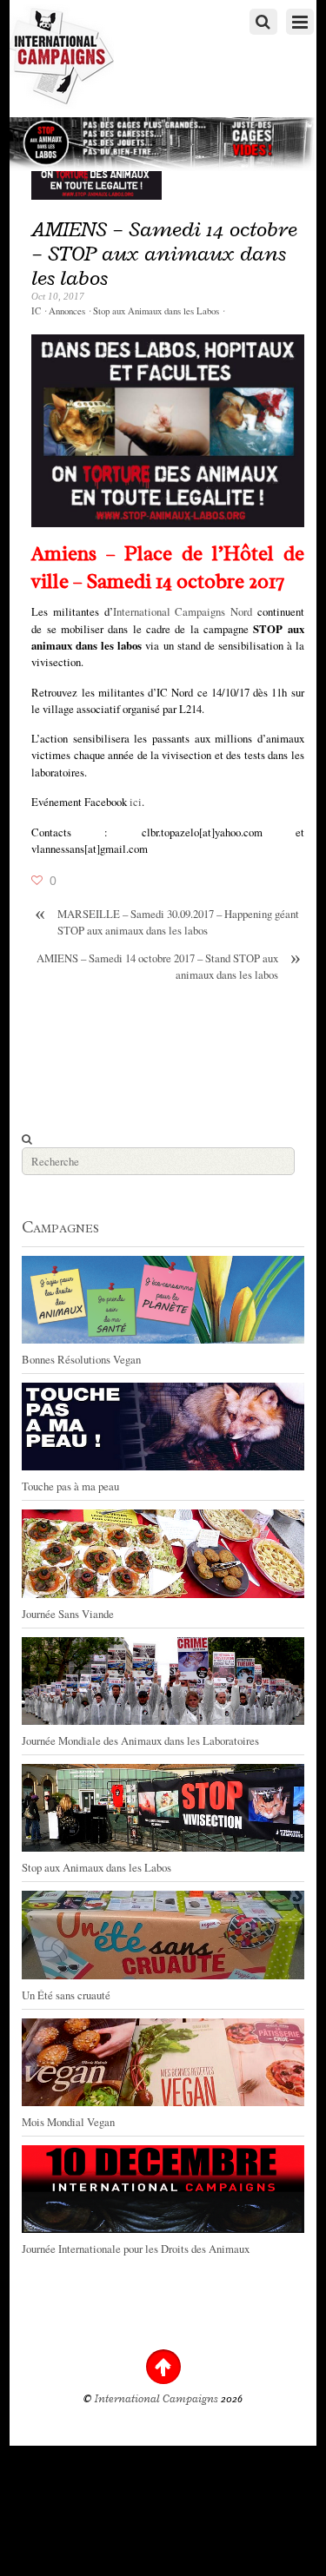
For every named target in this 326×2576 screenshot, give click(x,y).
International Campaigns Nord (183, 611)
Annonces (67, 311)
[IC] (62, 100)
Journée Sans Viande (68, 1614)
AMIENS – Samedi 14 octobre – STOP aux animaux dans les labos (164, 253)
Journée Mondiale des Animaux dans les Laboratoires (140, 1740)
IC (36, 311)
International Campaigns (156, 2399)
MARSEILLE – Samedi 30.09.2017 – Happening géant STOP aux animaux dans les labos (167, 922)
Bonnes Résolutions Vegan (81, 1359)
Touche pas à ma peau (70, 1486)
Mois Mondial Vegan (68, 2122)
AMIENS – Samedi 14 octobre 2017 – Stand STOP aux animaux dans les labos (169, 966)
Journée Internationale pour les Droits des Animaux (136, 2249)
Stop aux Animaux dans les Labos (156, 311)
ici (136, 802)
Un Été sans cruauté (66, 1995)
